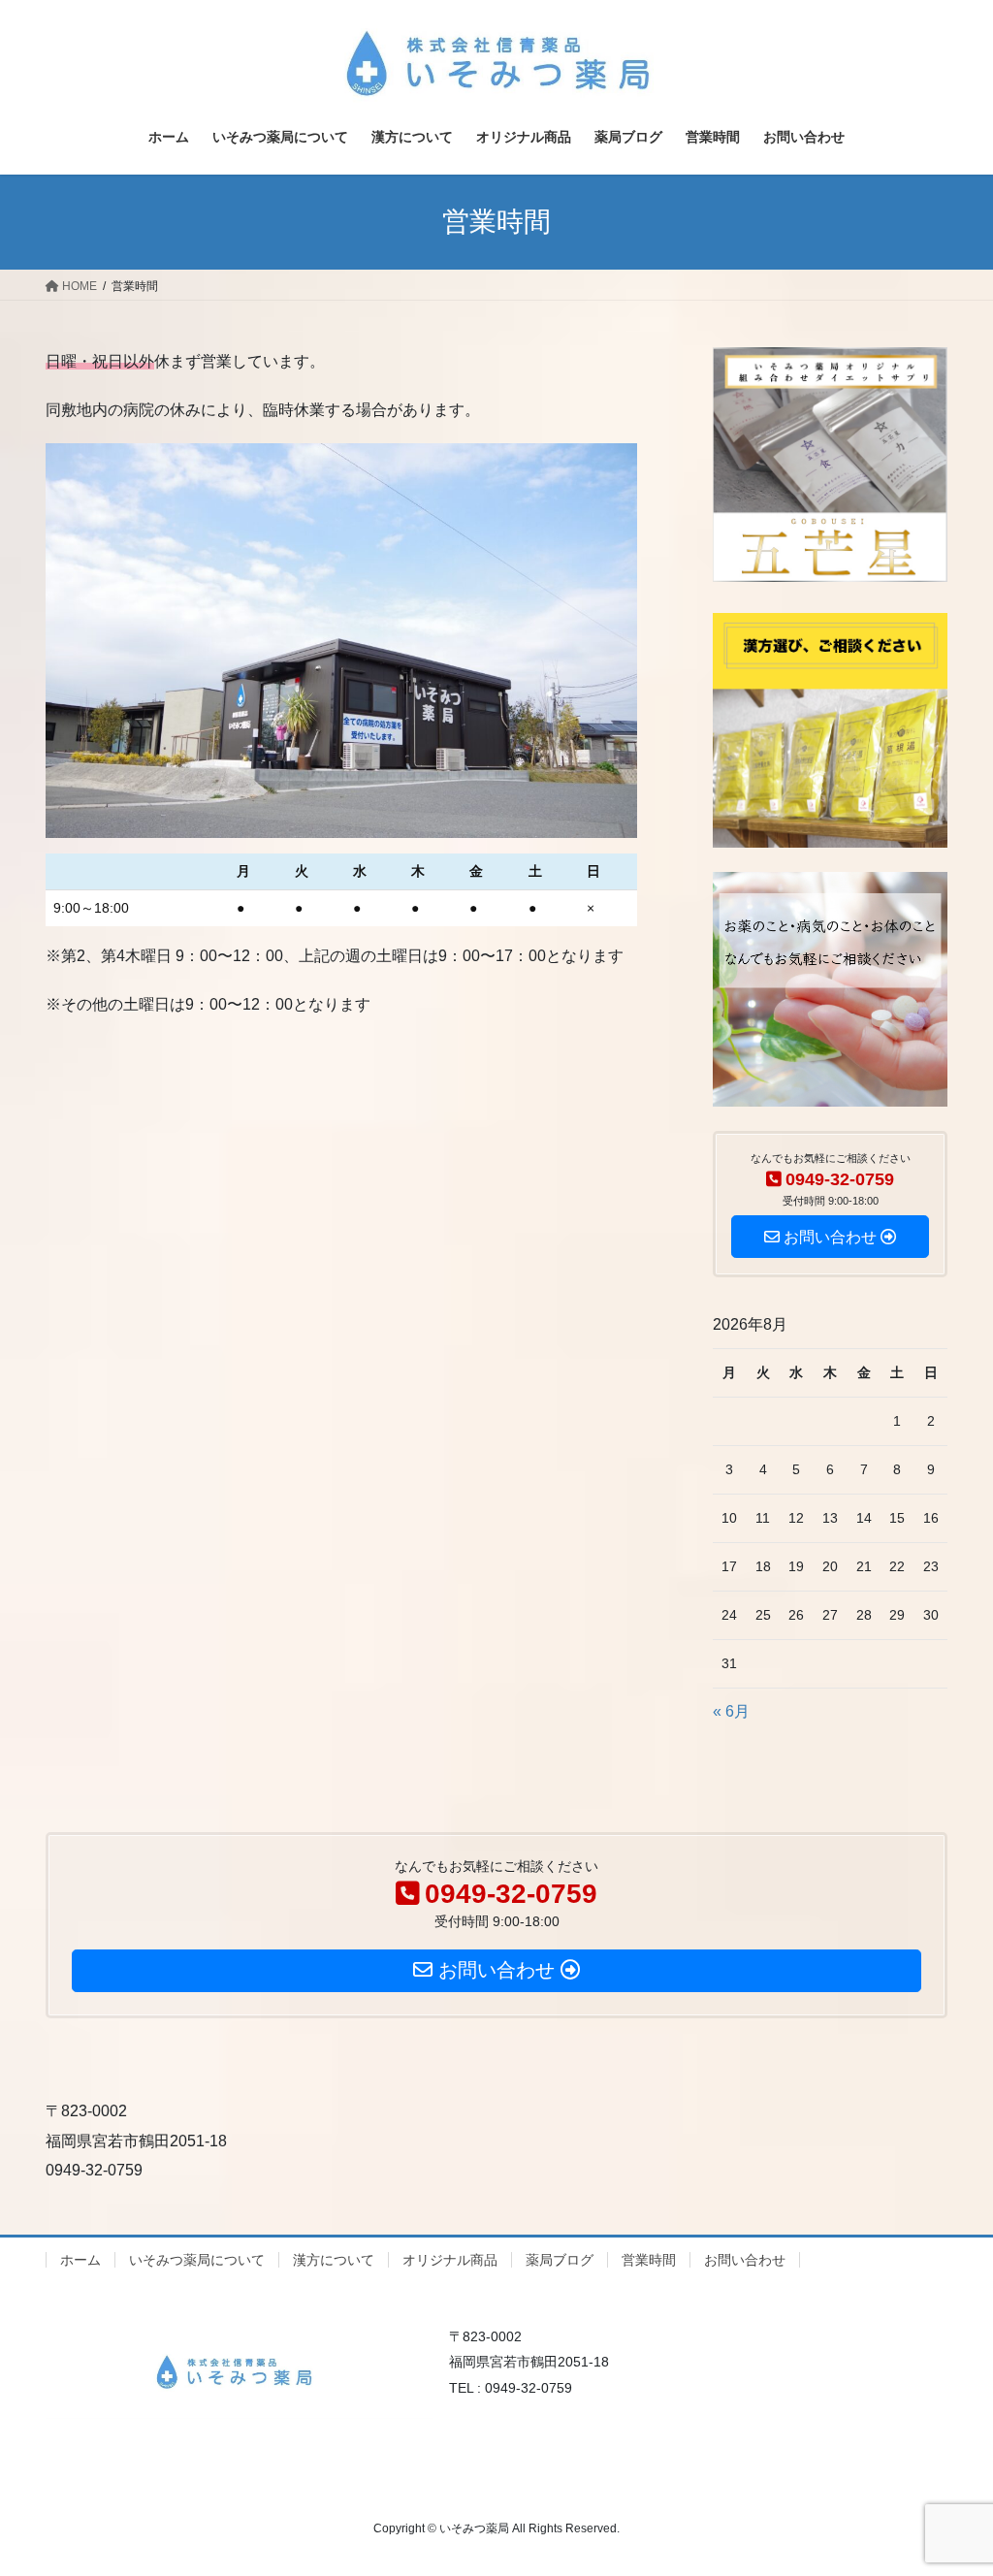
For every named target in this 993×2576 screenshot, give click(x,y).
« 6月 (731, 1711)
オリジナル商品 (450, 2260)
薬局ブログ (560, 2260)
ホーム (80, 2260)
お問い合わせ (745, 2260)
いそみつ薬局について (197, 2260)
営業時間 (649, 2260)
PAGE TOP (951, 2481)
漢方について (334, 2260)
